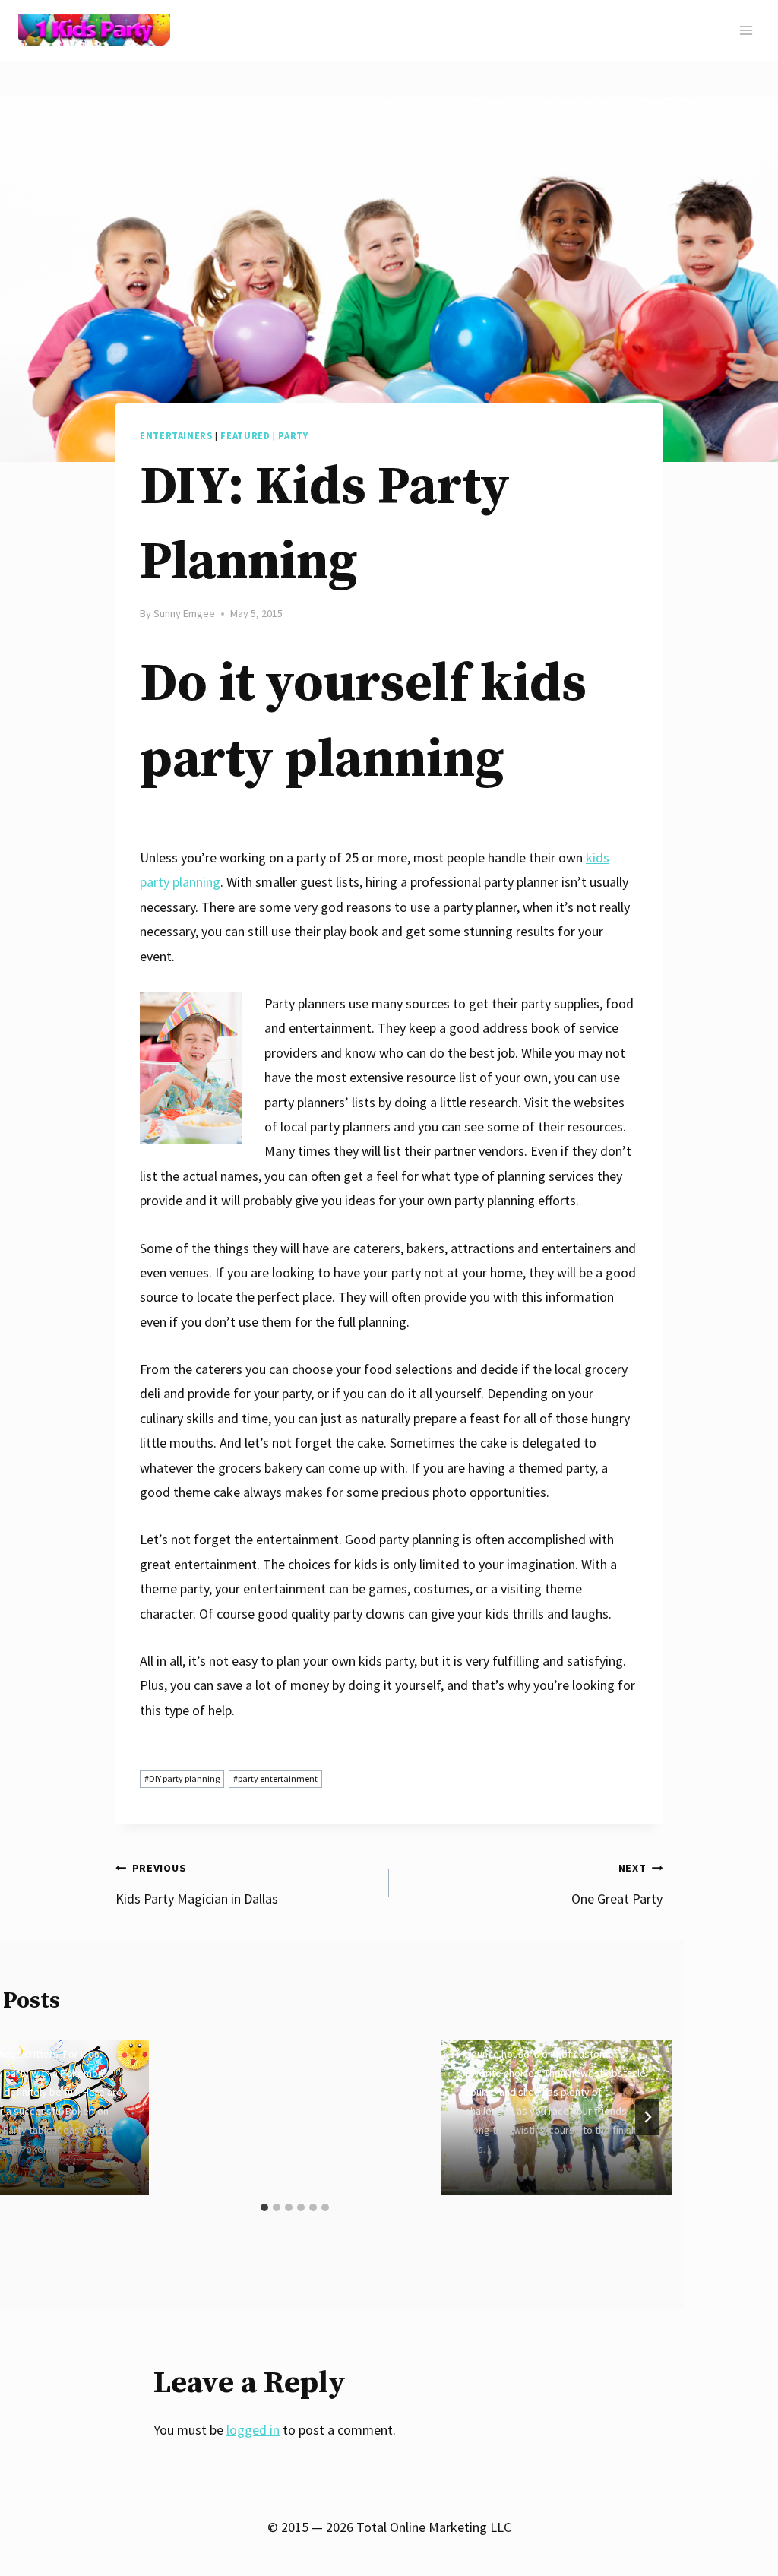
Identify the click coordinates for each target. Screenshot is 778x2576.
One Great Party (617, 1884)
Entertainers (176, 436)
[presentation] (556, 2117)
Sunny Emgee (184, 613)
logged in (253, 2430)
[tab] (264, 2207)
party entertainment (275, 1779)
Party (293, 436)
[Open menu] (746, 30)
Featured (245, 436)
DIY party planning (182, 1779)
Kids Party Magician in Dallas (197, 1884)
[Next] (647, 2117)
